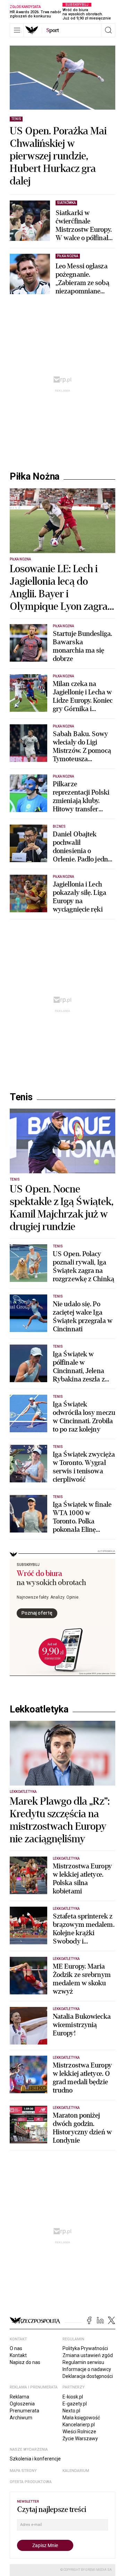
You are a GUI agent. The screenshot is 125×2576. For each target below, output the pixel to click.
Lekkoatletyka (39, 1709)
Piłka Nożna (35, 476)
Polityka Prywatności (85, 2348)
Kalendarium (76, 2471)
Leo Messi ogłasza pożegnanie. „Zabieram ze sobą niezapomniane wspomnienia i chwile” (82, 279)
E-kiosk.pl (73, 2397)
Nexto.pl (71, 2411)
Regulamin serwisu (83, 2362)
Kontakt (18, 2355)
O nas (16, 2348)
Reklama (19, 2397)
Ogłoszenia (22, 2404)
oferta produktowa (31, 2482)
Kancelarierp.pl (79, 2425)
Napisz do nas (25, 2362)
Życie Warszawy (80, 2439)
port (53, 30)
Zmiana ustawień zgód (88, 2355)
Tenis (21, 1097)
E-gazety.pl (75, 2404)
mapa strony (23, 2471)
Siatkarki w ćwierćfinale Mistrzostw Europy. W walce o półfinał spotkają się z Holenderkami (84, 226)
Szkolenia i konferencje (35, 2459)
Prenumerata (24, 2411)
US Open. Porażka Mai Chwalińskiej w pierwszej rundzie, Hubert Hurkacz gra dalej (58, 156)
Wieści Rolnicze (79, 2432)
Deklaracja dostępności (88, 2376)
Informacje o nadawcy (87, 2369)
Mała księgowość (81, 2418)
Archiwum (21, 2418)
